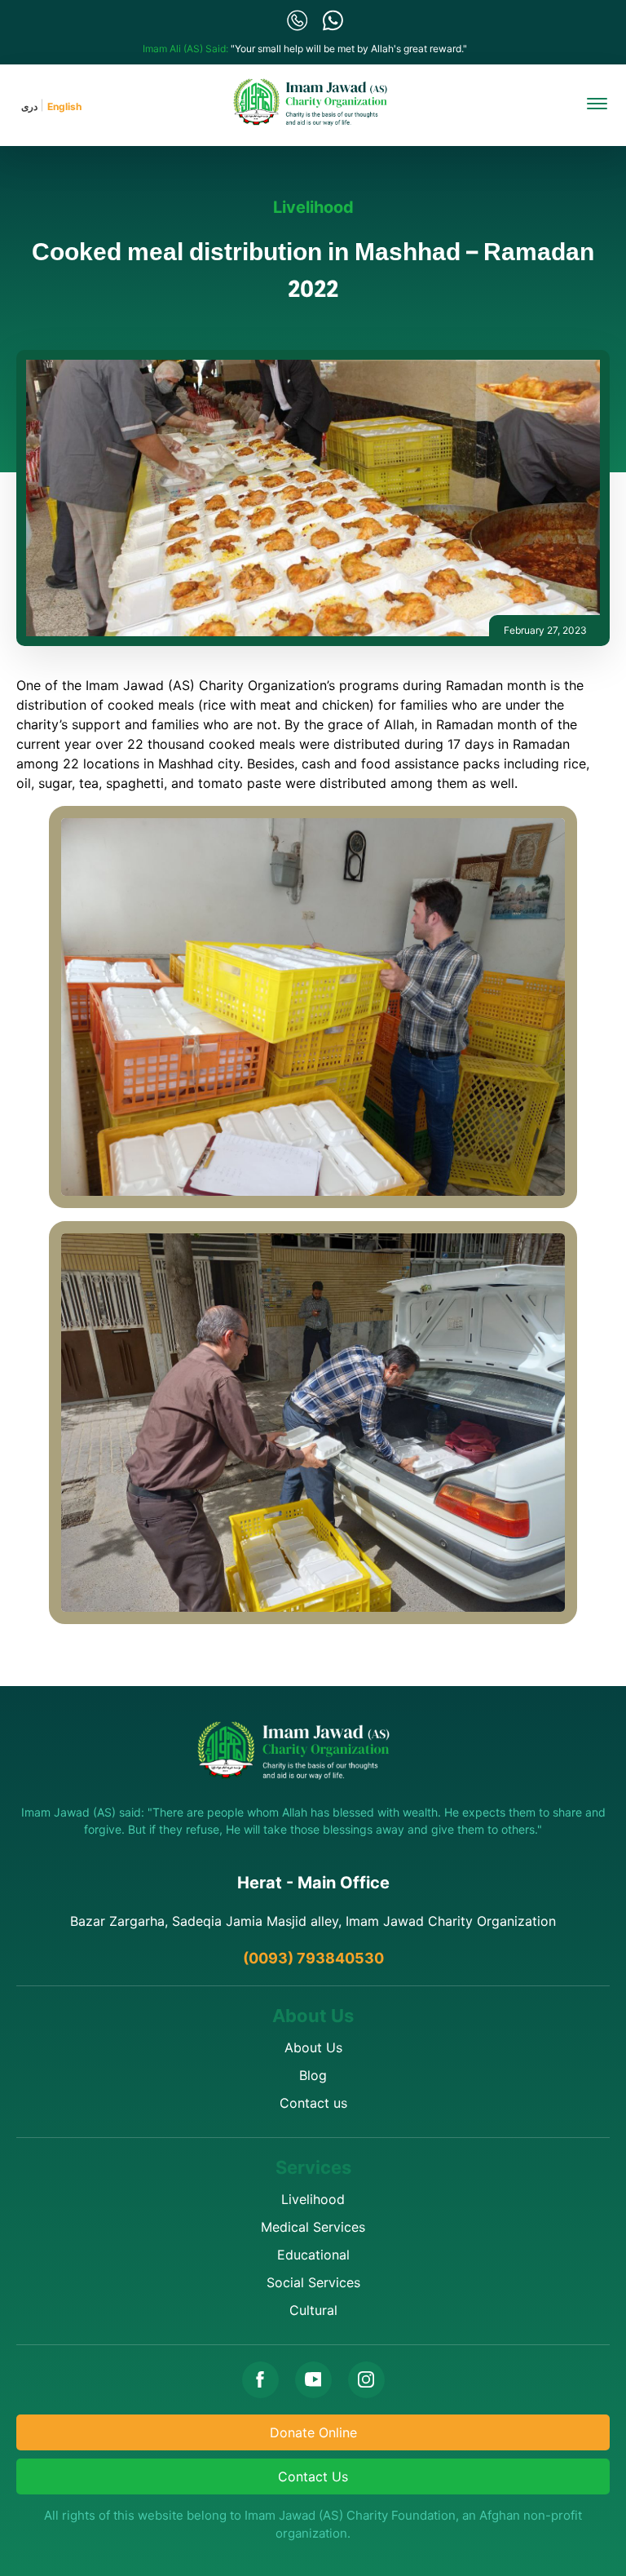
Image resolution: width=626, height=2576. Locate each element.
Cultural (313, 2310)
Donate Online (313, 2432)
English (64, 106)
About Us (313, 2047)
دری (29, 106)
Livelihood (313, 207)
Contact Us (313, 2476)
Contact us (313, 2103)
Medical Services (313, 2227)
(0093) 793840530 (313, 1958)
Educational (313, 2255)
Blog (313, 2075)
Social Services (313, 2282)
